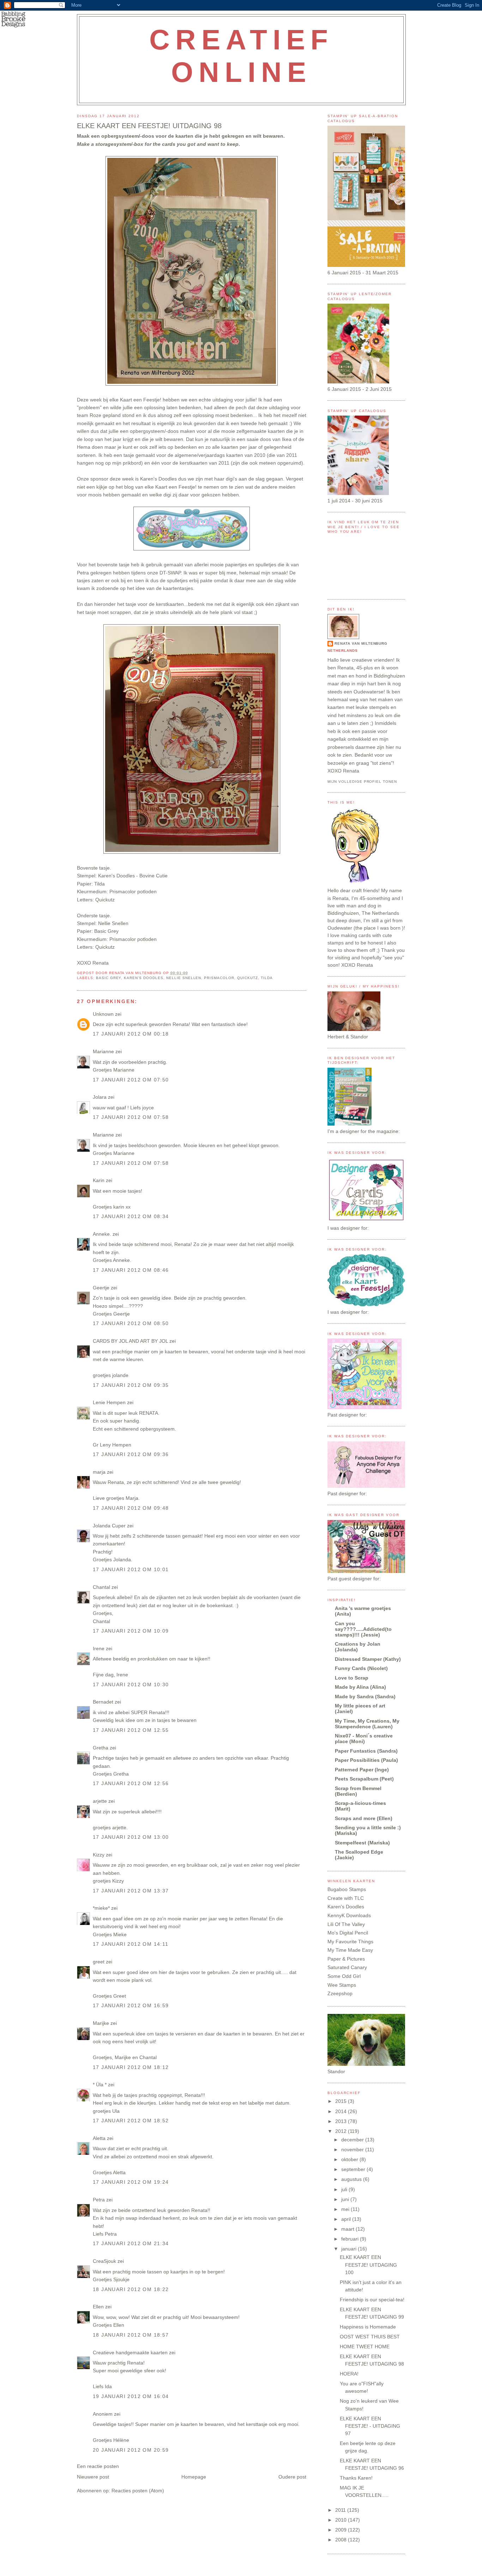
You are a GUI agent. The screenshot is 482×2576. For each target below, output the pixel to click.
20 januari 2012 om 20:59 (131, 2450)
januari (350, 2249)
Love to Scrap (352, 1678)
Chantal (101, 1587)
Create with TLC (346, 1898)
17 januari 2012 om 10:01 (131, 1569)
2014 (342, 2111)
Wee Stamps (342, 1985)
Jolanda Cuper (109, 1526)
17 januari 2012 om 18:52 (131, 2121)
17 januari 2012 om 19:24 (131, 2182)
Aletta (99, 2138)
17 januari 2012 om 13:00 (131, 1837)
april (347, 2219)
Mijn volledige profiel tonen (362, 782)
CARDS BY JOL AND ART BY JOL (130, 1341)
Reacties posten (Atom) (138, 2491)
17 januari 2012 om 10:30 (131, 1684)
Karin (99, 1180)
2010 (342, 2520)
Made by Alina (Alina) (360, 1687)
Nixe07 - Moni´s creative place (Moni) (364, 1739)
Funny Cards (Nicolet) (361, 1668)
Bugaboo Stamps (347, 1889)
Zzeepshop (340, 1993)
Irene (99, 1648)
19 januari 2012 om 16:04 (131, 2396)
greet (99, 1962)
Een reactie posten (98, 2466)
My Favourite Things (350, 1942)
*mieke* (101, 1908)
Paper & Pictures (346, 1959)
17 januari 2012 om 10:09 (131, 1631)
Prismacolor (219, 978)
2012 (342, 2131)
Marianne (103, 1051)
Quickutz (248, 978)
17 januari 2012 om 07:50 (131, 1080)
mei (346, 2209)
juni (346, 2199)
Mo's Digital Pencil (348, 1933)
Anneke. (102, 1234)
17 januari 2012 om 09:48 (131, 1508)
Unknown (103, 1014)
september (354, 2169)
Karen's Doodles (158, 479)
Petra (99, 2200)
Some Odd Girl (344, 1976)
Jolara (100, 1097)
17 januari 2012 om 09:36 (131, 1454)
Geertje (101, 1288)
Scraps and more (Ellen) (364, 1818)
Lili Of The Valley (346, 1924)
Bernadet (103, 1702)
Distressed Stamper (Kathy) (368, 1659)
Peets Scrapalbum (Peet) (364, 1779)
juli (345, 2189)
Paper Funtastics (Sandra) (366, 1751)
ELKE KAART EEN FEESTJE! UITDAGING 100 (368, 2265)
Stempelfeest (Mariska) (362, 1843)
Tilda (267, 978)
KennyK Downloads (349, 1915)
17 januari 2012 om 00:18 (131, 1034)
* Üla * (100, 2085)
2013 (342, 2121)
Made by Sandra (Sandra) (365, 1697)
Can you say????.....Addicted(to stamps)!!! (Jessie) (363, 1629)
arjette (100, 1801)
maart (348, 2229)
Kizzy (99, 1855)
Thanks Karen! (356, 2478)
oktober (350, 2159)
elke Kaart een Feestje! (135, 400)
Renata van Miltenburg (361, 643)
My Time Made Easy (350, 1950)
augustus (352, 2179)
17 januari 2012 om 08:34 (131, 1216)
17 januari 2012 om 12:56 (131, 1783)
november (353, 2149)
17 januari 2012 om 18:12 (131, 2067)
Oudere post (292, 2477)
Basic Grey (109, 978)
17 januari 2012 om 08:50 (131, 1323)
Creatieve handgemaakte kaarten (130, 2353)
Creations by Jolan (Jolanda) (358, 1647)
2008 (342, 2540)
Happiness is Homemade (368, 2327)
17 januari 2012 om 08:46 (131, 1270)
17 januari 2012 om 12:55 (131, 1730)
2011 (341, 2510)
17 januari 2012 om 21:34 (131, 2243)
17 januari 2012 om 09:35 (131, 1385)
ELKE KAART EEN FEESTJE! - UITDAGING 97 (370, 2426)
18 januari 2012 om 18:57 (131, 2335)
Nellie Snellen (184, 978)
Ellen (98, 2307)
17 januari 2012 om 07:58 (131, 1117)
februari (351, 2239)
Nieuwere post (93, 2477)
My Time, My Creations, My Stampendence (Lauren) (367, 1724)
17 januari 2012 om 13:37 (131, 1891)
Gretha (101, 1748)
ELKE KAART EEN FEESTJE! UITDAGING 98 (149, 126)
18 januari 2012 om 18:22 (131, 2289)
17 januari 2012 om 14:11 (131, 1944)
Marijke (102, 2023)
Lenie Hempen (109, 1402)
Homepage (194, 2477)
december (353, 2140)
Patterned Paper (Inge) (362, 1770)
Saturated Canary (347, 1967)
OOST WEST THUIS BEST (370, 2337)
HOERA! (349, 2374)
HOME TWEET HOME (365, 2347)
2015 (342, 2101)
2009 (342, 2530)
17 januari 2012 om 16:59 (131, 2005)
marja (99, 1472)
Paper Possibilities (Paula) (366, 1760)
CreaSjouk (104, 2261)
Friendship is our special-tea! (372, 2300)
